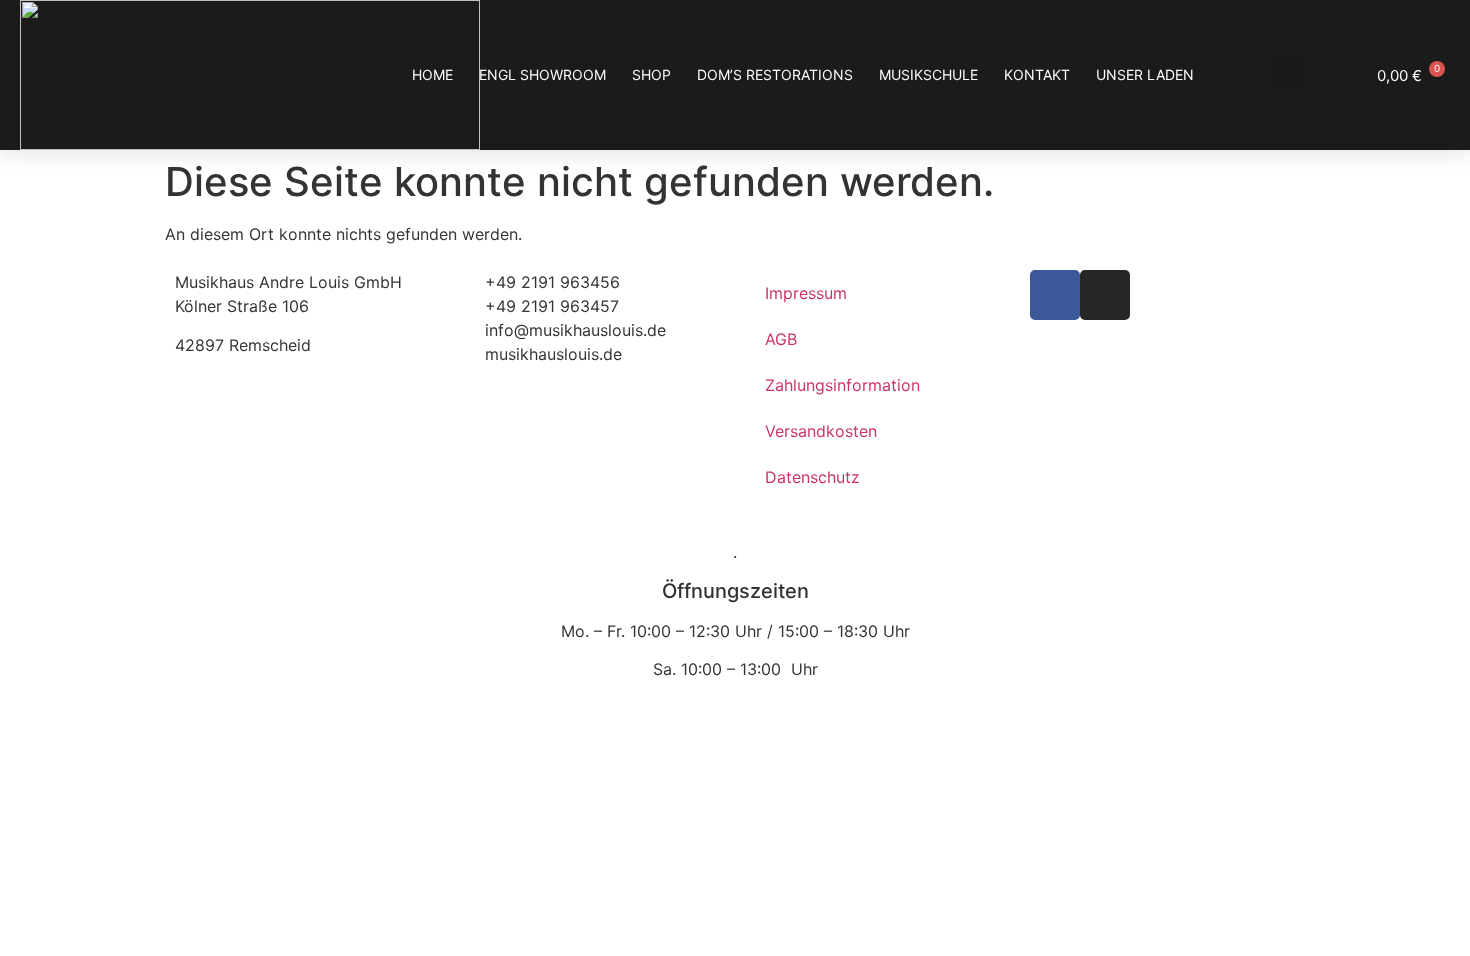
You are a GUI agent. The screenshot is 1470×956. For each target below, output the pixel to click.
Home (432, 74)
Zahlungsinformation (842, 385)
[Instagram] (1105, 295)
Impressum (806, 293)
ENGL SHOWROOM (542, 74)
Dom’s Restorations (775, 74)
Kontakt (1037, 74)
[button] (1289, 72)
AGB (781, 339)
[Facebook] (1055, 295)
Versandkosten (821, 431)
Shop (651, 74)
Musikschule (928, 74)
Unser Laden (1145, 74)
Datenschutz (812, 477)
